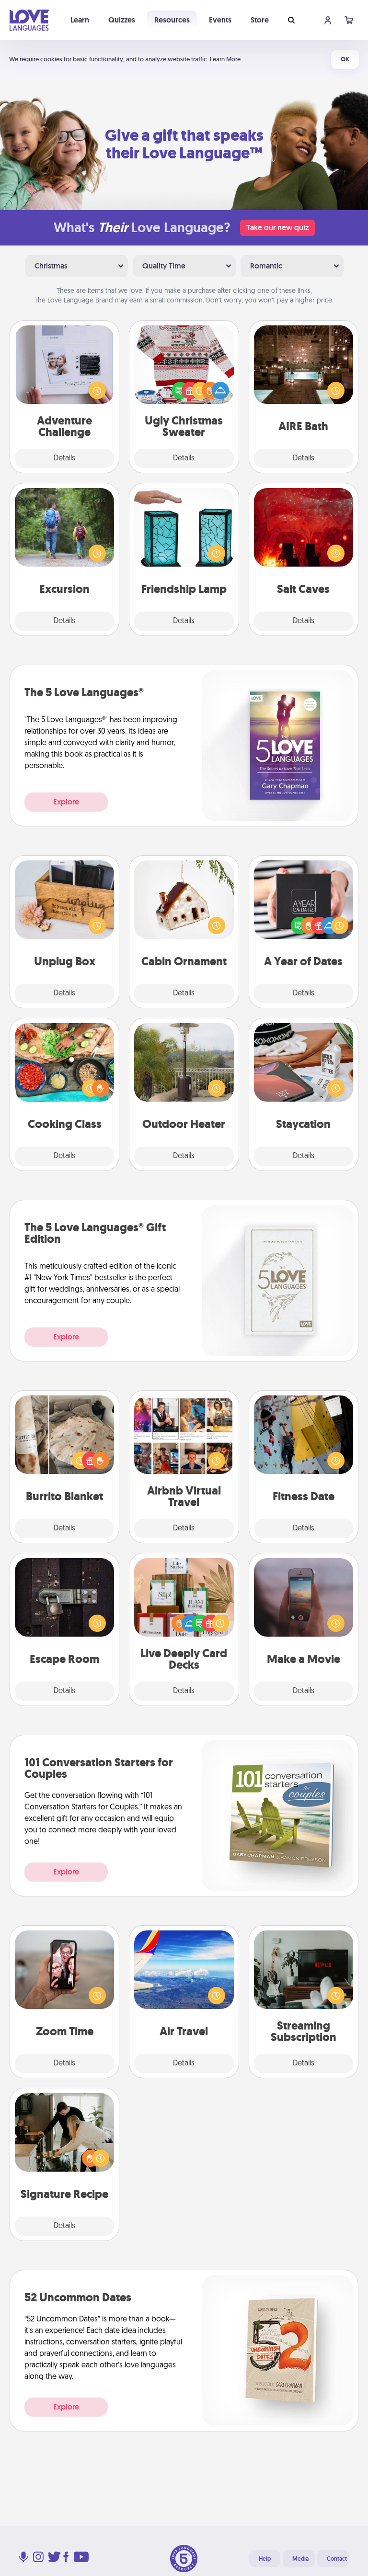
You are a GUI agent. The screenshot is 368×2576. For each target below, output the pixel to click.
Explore (66, 802)
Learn (80, 20)
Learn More (225, 59)
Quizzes (122, 20)
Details (64, 458)
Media (300, 2559)
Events (220, 20)
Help (265, 2559)
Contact (337, 2559)
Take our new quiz (277, 228)
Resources (172, 20)
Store (260, 20)
